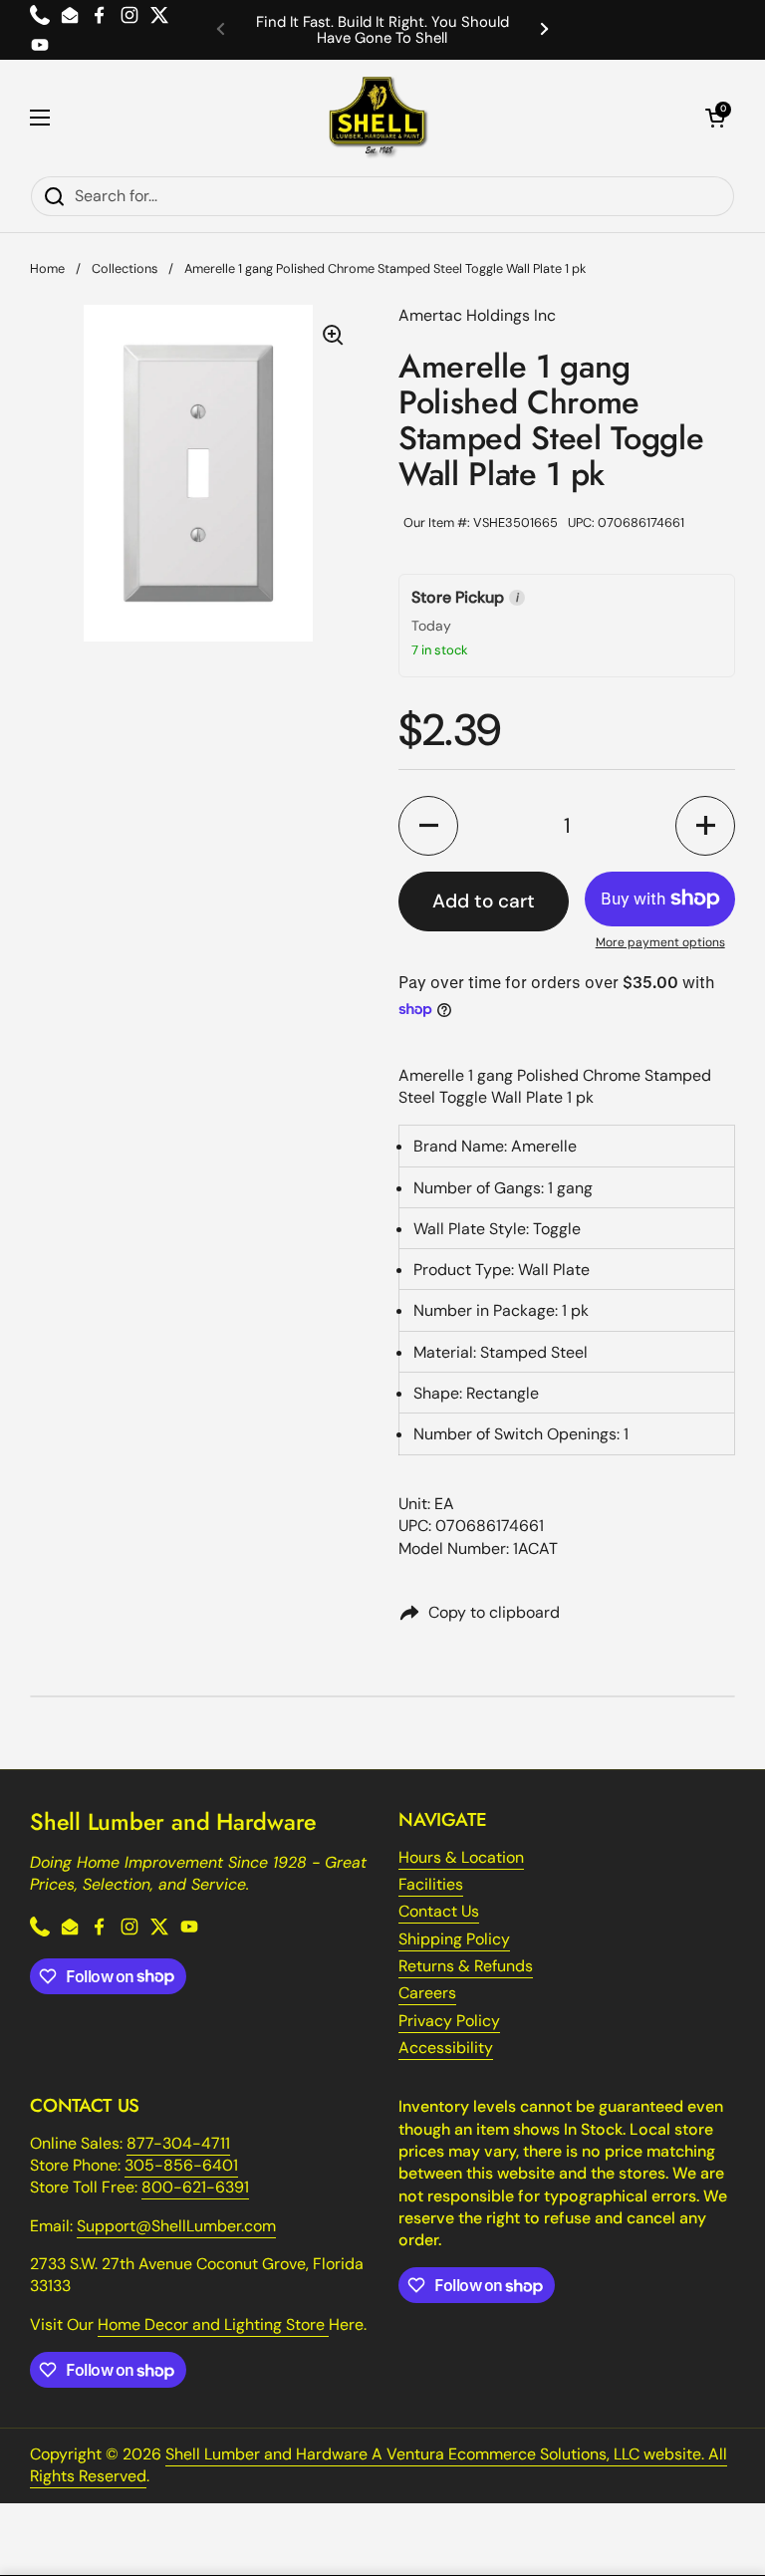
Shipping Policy (454, 1939)
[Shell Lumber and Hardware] (378, 118)
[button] (715, 118)
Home (47, 268)
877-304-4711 (178, 2143)
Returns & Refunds (466, 1966)
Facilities (431, 1884)
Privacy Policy (449, 2021)
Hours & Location (461, 1857)
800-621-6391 (195, 2187)
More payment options (660, 942)
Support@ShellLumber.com (176, 2226)
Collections (125, 268)
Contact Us (439, 1911)
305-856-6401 (181, 2165)
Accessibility (446, 2048)
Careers (427, 1993)
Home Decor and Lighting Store (213, 2324)
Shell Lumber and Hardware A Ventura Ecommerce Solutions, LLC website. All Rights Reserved (379, 2465)
